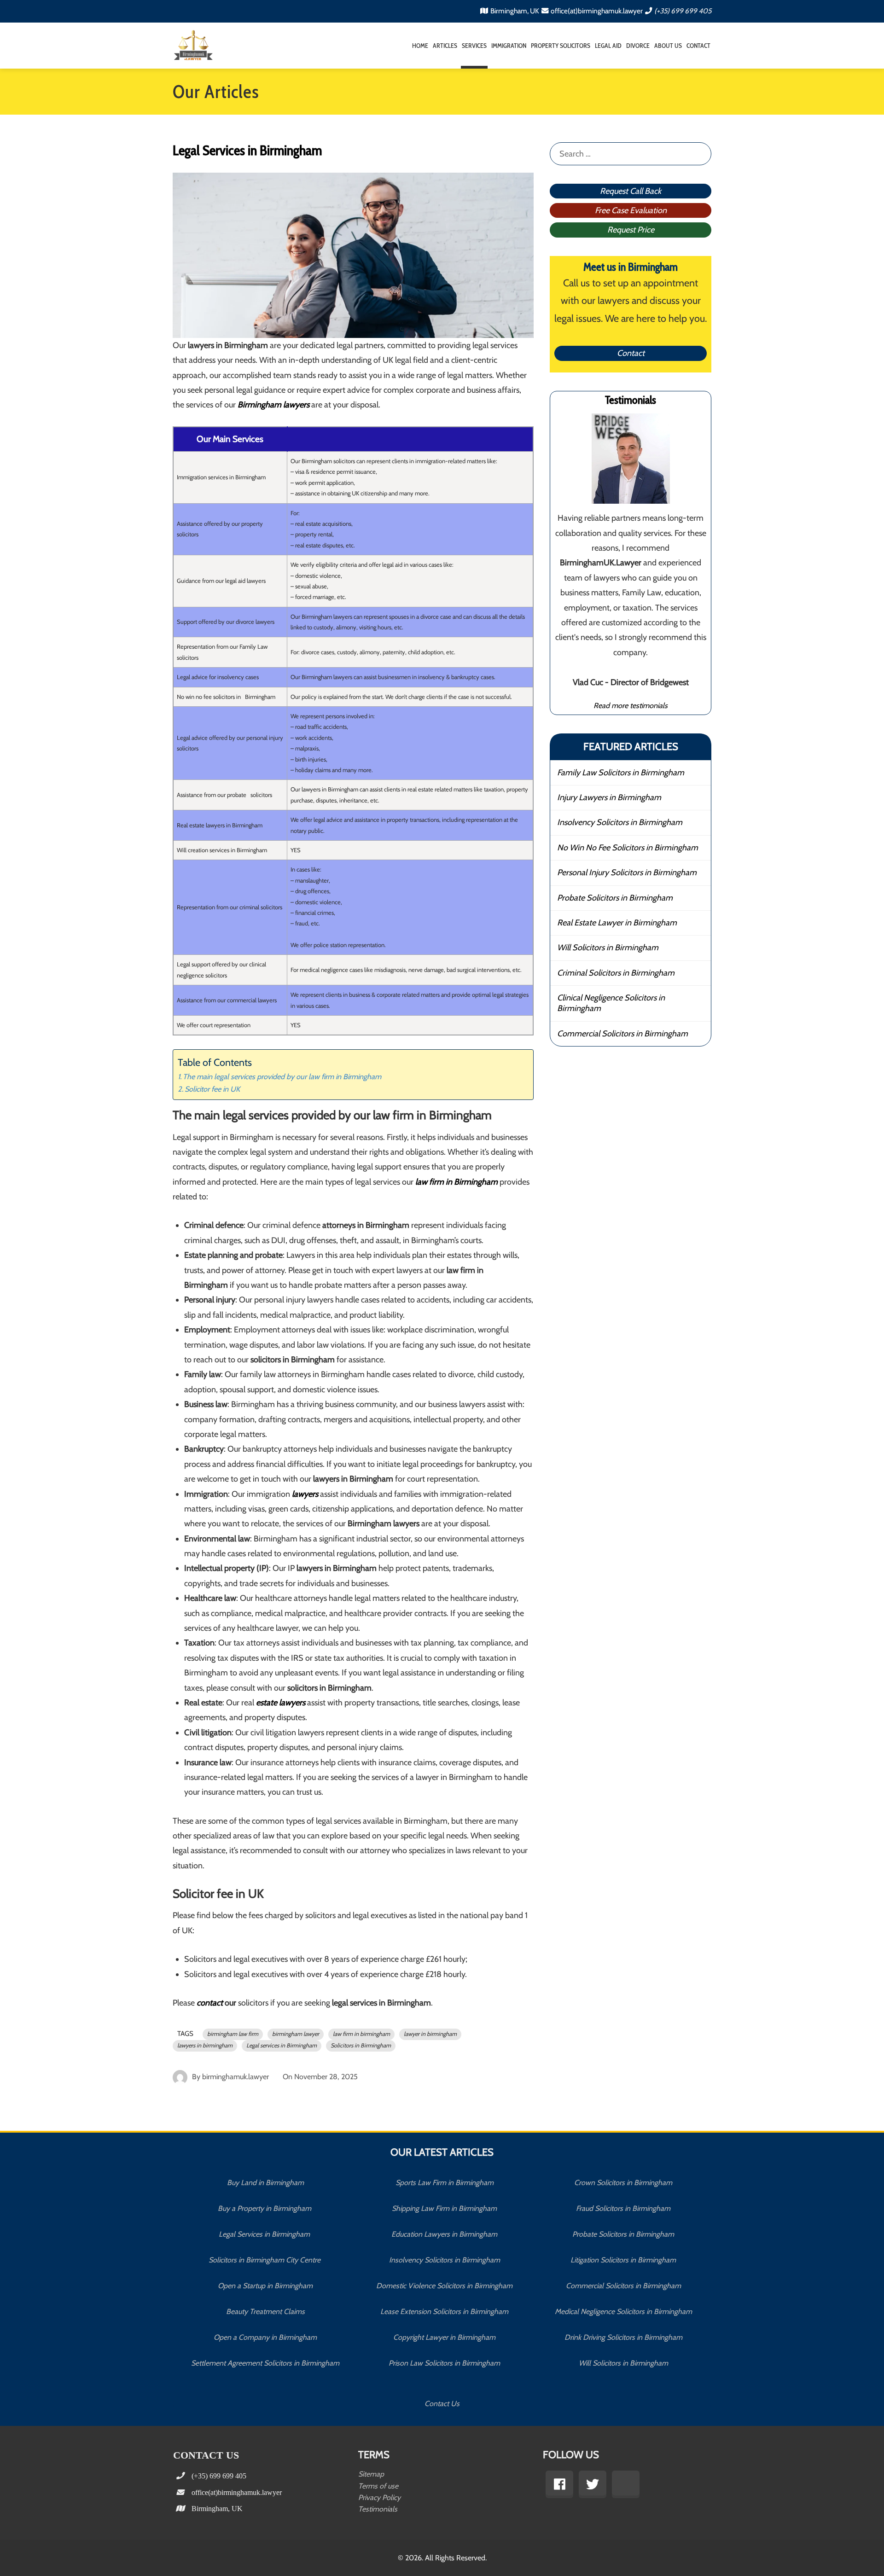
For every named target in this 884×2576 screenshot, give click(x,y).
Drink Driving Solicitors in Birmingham (623, 2337)
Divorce (638, 46)
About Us (668, 46)
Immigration (509, 46)
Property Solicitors (561, 46)
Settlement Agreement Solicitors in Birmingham (265, 2363)
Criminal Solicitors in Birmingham (616, 973)
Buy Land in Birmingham (265, 2183)
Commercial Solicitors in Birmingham (622, 1034)
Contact (698, 46)
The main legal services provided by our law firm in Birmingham (283, 1076)
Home (420, 46)
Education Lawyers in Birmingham (444, 2234)
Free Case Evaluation (631, 210)
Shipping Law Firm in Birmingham (444, 2208)
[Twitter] (593, 2484)
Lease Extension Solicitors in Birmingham (444, 2311)
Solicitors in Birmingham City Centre (265, 2260)
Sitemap (371, 2474)
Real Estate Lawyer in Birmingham (617, 923)
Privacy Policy (379, 2497)
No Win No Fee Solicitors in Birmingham (628, 848)
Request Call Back (631, 191)
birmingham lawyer (296, 2034)
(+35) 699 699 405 (683, 11)
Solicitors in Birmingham (361, 2045)
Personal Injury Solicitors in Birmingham (627, 872)
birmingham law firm (233, 2034)
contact (211, 2003)
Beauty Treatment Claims (265, 2311)
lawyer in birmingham (430, 2034)
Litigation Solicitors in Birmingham (623, 2260)
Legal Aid (608, 46)
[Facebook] (559, 2484)
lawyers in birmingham (205, 2045)
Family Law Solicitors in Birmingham (621, 773)
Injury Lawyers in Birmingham (609, 797)
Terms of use (378, 2486)
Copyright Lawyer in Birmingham (444, 2337)
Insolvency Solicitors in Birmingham (620, 822)
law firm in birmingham (361, 2034)
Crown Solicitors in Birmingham (623, 2183)
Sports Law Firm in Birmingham (445, 2183)
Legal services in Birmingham (282, 2045)
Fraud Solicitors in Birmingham (623, 2208)
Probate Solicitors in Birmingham (615, 898)
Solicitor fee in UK (212, 1089)
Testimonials (378, 2509)
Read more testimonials (631, 705)
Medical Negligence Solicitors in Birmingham (623, 2311)
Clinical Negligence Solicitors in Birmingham (611, 1003)
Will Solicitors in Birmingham (608, 948)
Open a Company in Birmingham (265, 2337)
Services (474, 46)
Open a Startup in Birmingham (265, 2286)
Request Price (631, 230)
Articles (445, 46)
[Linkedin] (626, 2484)
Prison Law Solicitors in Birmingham (444, 2363)
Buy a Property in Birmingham (265, 2208)
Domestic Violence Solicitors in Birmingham (444, 2286)
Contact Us (442, 2404)
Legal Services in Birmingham (265, 2234)
